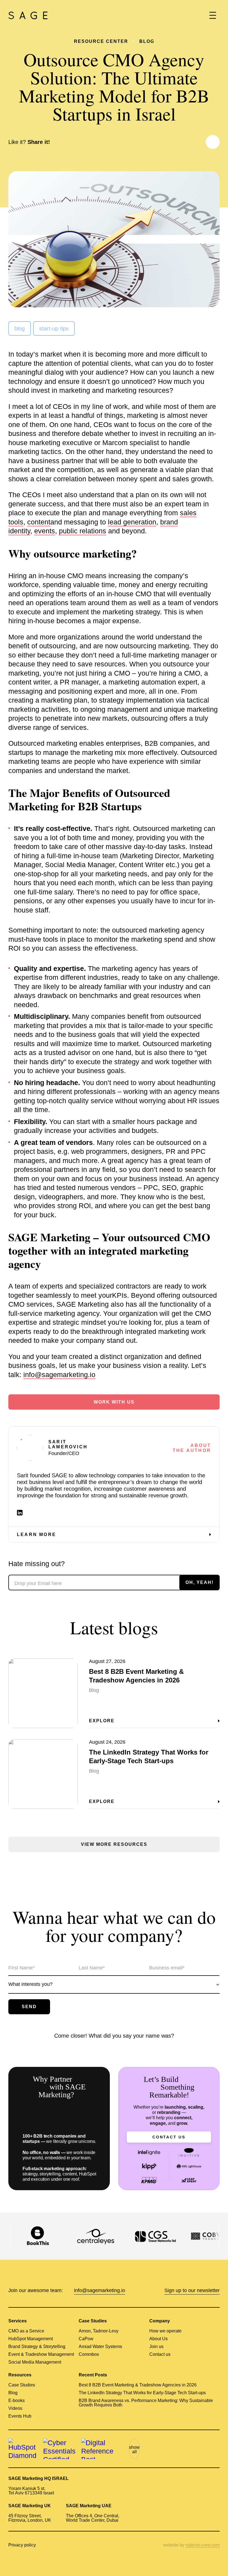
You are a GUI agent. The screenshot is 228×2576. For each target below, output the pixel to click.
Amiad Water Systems (100, 2347)
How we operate (165, 2331)
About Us (158, 2339)
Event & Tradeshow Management (41, 2354)
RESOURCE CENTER (101, 41)
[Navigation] (213, 15)
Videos (15, 2408)
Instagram (193, 2449)
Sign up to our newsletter (192, 2290)
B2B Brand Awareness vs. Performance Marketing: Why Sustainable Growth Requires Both (146, 2403)
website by (191, 2545)
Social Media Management (35, 2362)
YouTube (166, 2449)
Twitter (191, 142)
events (45, 531)
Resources (20, 2375)
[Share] (213, 142)
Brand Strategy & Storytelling (37, 2347)
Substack (216, 2449)
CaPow (86, 2339)
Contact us (169, 2137)
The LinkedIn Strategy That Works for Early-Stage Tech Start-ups (142, 2393)
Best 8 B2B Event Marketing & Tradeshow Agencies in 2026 (138, 2385)
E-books (17, 2401)
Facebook (200, 142)
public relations (83, 531)
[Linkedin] (20, 1513)
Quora (205, 2449)
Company (160, 2321)
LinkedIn (153, 2449)
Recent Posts (93, 2375)
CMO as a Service (26, 2331)
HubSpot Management (31, 2339)
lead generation (132, 522)
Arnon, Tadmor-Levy (99, 2331)
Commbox (89, 2354)
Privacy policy (22, 2545)
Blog (147, 41)
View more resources (114, 1844)
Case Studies (93, 2321)
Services (18, 2321)
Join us (156, 2347)
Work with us (114, 1402)
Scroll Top (216, 2564)
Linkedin (182, 142)
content (39, 522)
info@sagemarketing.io (59, 1375)
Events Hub (20, 2416)
